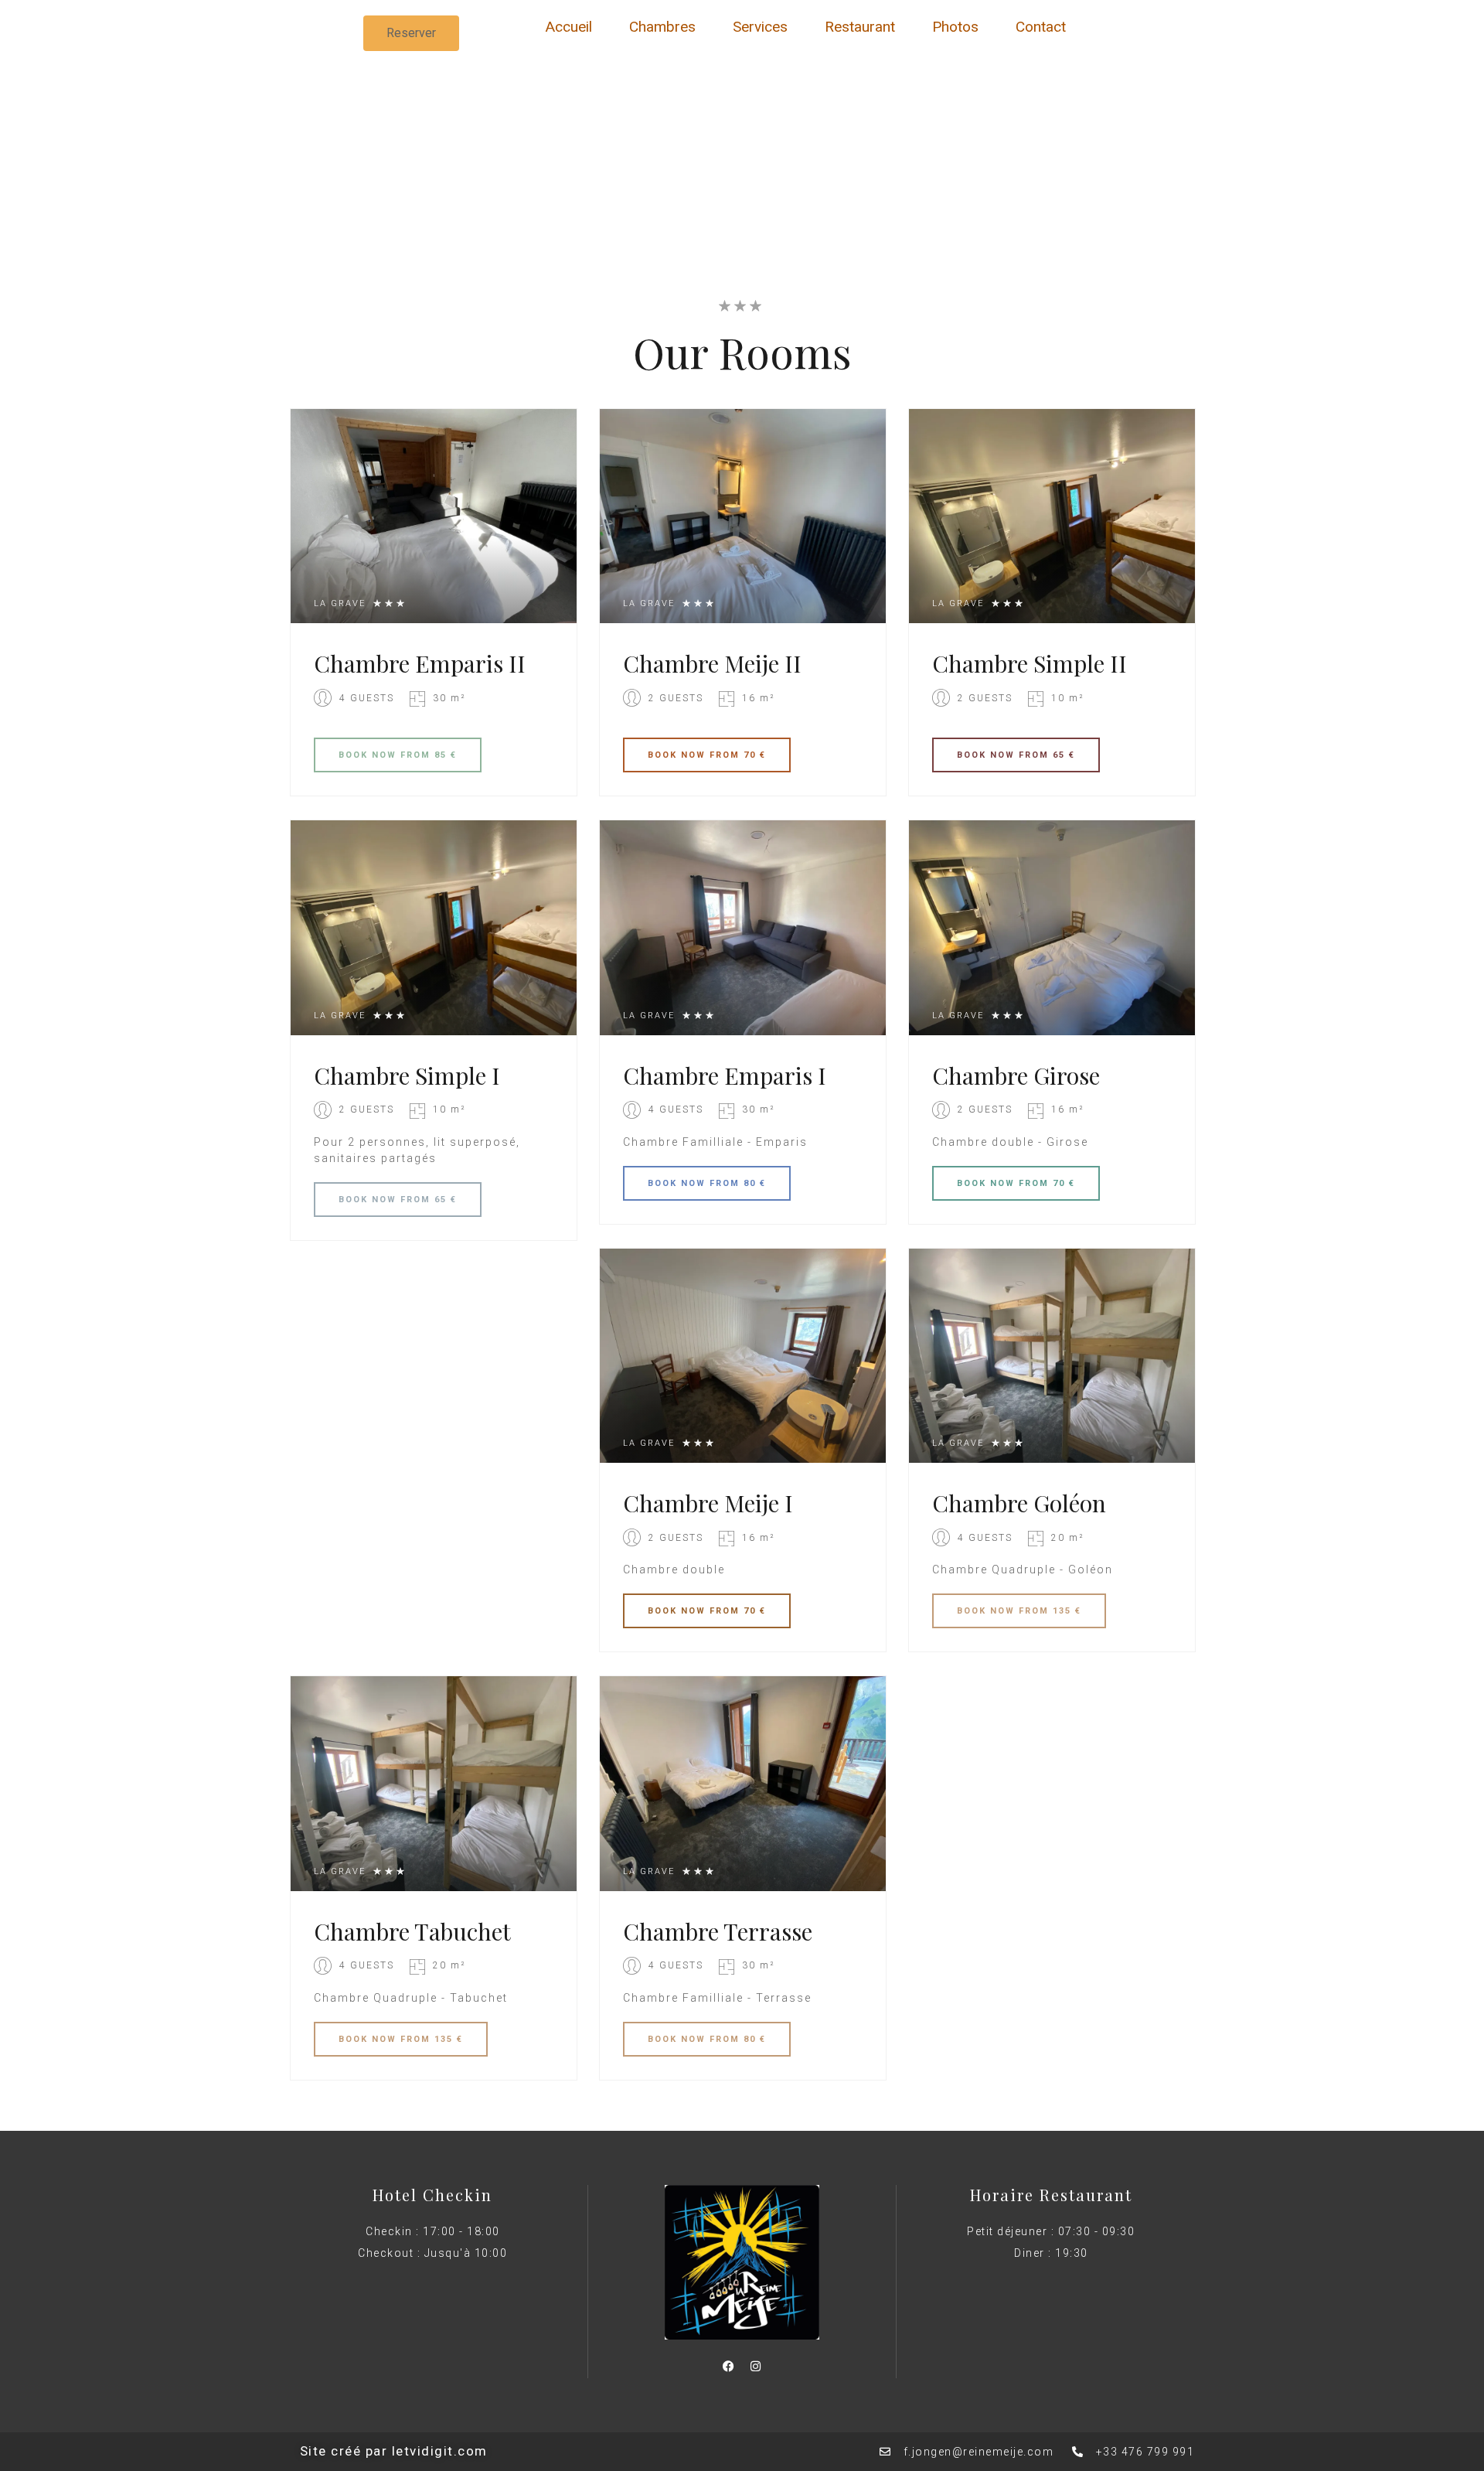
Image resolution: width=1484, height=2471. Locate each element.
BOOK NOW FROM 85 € (398, 755)
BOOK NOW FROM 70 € (707, 755)
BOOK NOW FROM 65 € (1016, 755)
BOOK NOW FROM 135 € (1019, 1611)
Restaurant (860, 27)
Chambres (662, 27)
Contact (1041, 27)
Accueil (569, 27)
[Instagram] (755, 2367)
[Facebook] (728, 2367)
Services (760, 27)
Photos (955, 27)
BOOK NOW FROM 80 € (707, 1183)
